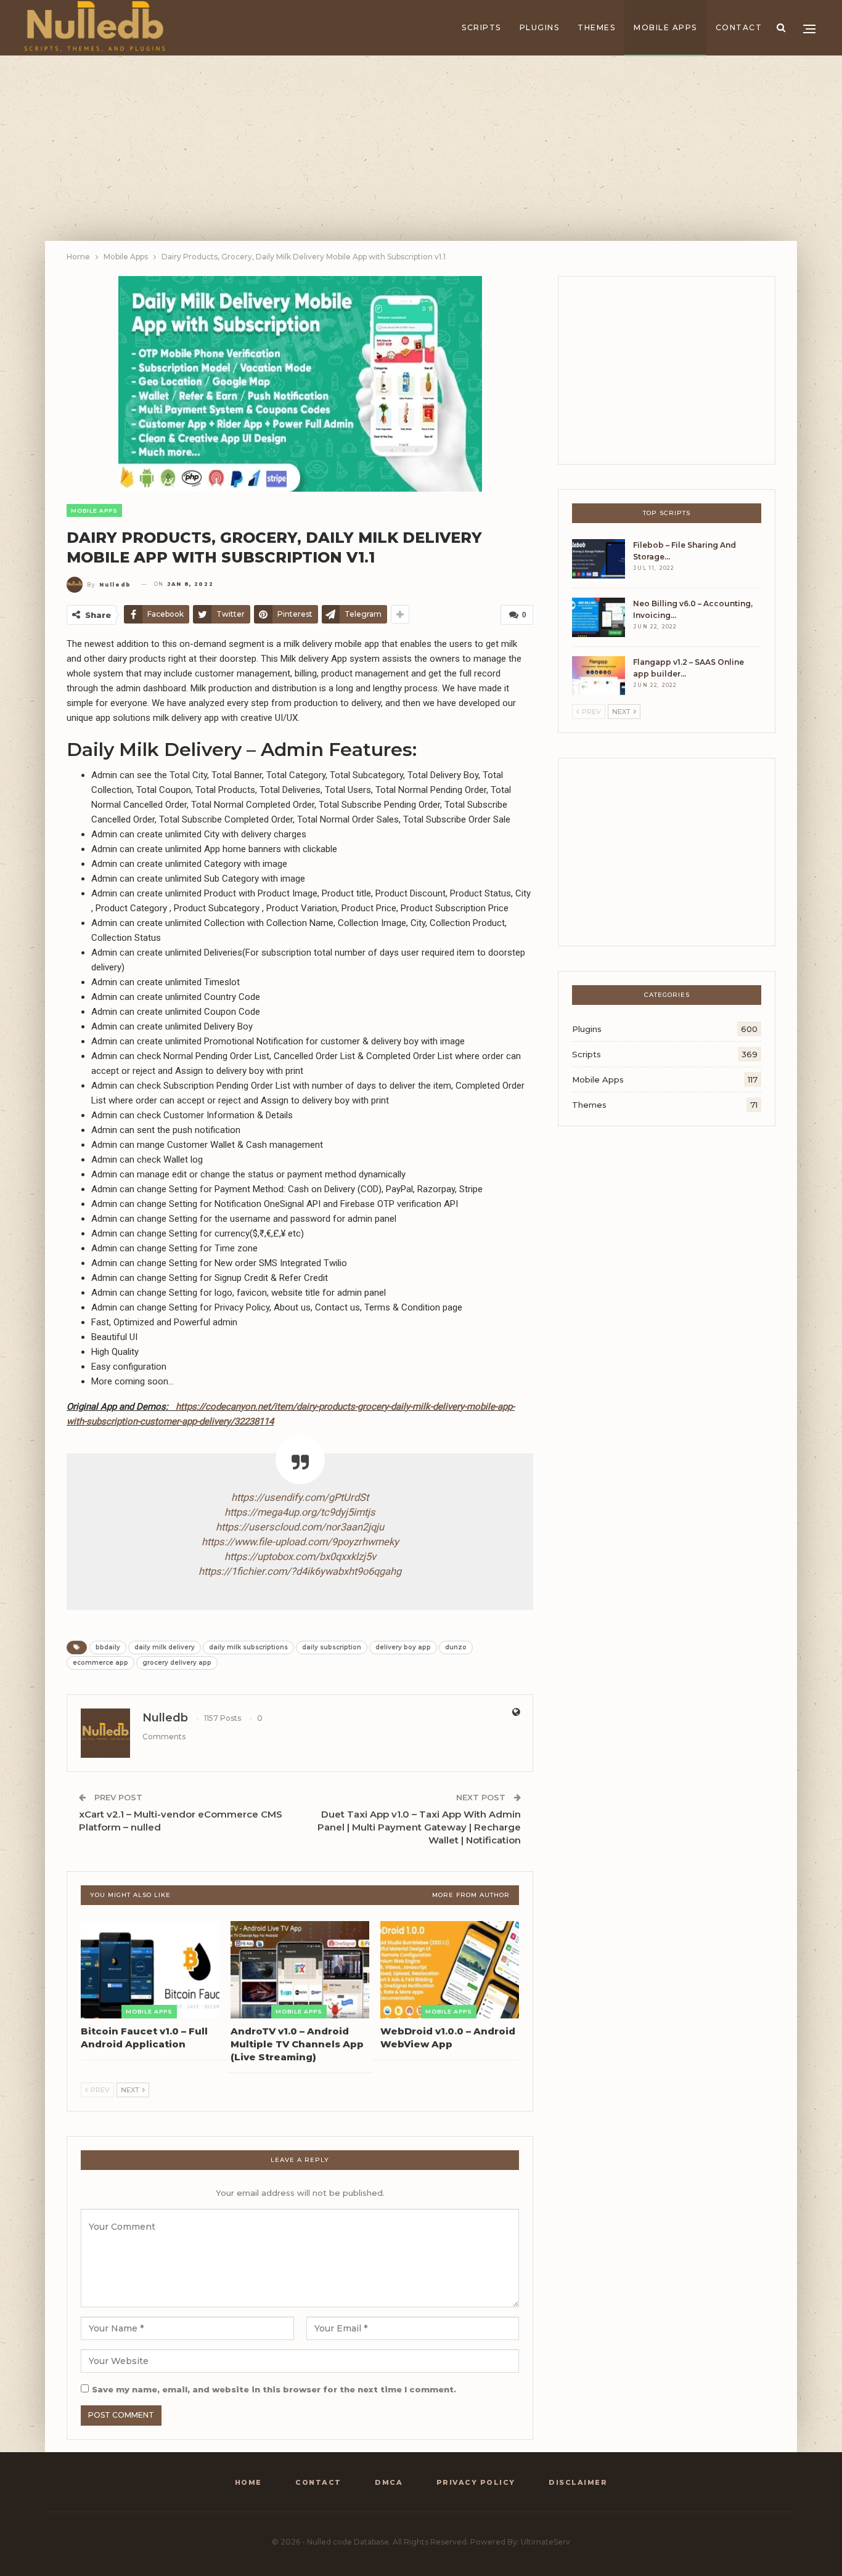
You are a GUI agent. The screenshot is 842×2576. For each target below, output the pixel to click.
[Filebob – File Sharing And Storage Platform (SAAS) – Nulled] (599, 559)
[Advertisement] (421, 148)
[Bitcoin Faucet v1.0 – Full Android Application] (150, 1970)
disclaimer (578, 2482)
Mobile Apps (665, 27)
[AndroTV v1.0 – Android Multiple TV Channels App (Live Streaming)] (300, 1970)
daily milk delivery (165, 1647)
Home (248, 2482)
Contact (739, 27)
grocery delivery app (177, 1663)
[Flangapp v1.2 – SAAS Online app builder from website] (599, 676)
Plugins (540, 27)
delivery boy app (403, 1647)
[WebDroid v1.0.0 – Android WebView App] (450, 1970)
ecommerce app (100, 1663)
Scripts (481, 27)
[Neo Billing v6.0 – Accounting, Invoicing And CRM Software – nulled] (599, 617)
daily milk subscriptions (248, 1647)
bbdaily (108, 1647)
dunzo (456, 1647)
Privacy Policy (476, 2482)
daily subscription (332, 1647)
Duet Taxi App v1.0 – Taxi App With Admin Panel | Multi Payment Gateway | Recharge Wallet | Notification (419, 1827)
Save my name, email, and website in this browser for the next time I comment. (274, 2389)
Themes (596, 27)
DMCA (389, 2482)
